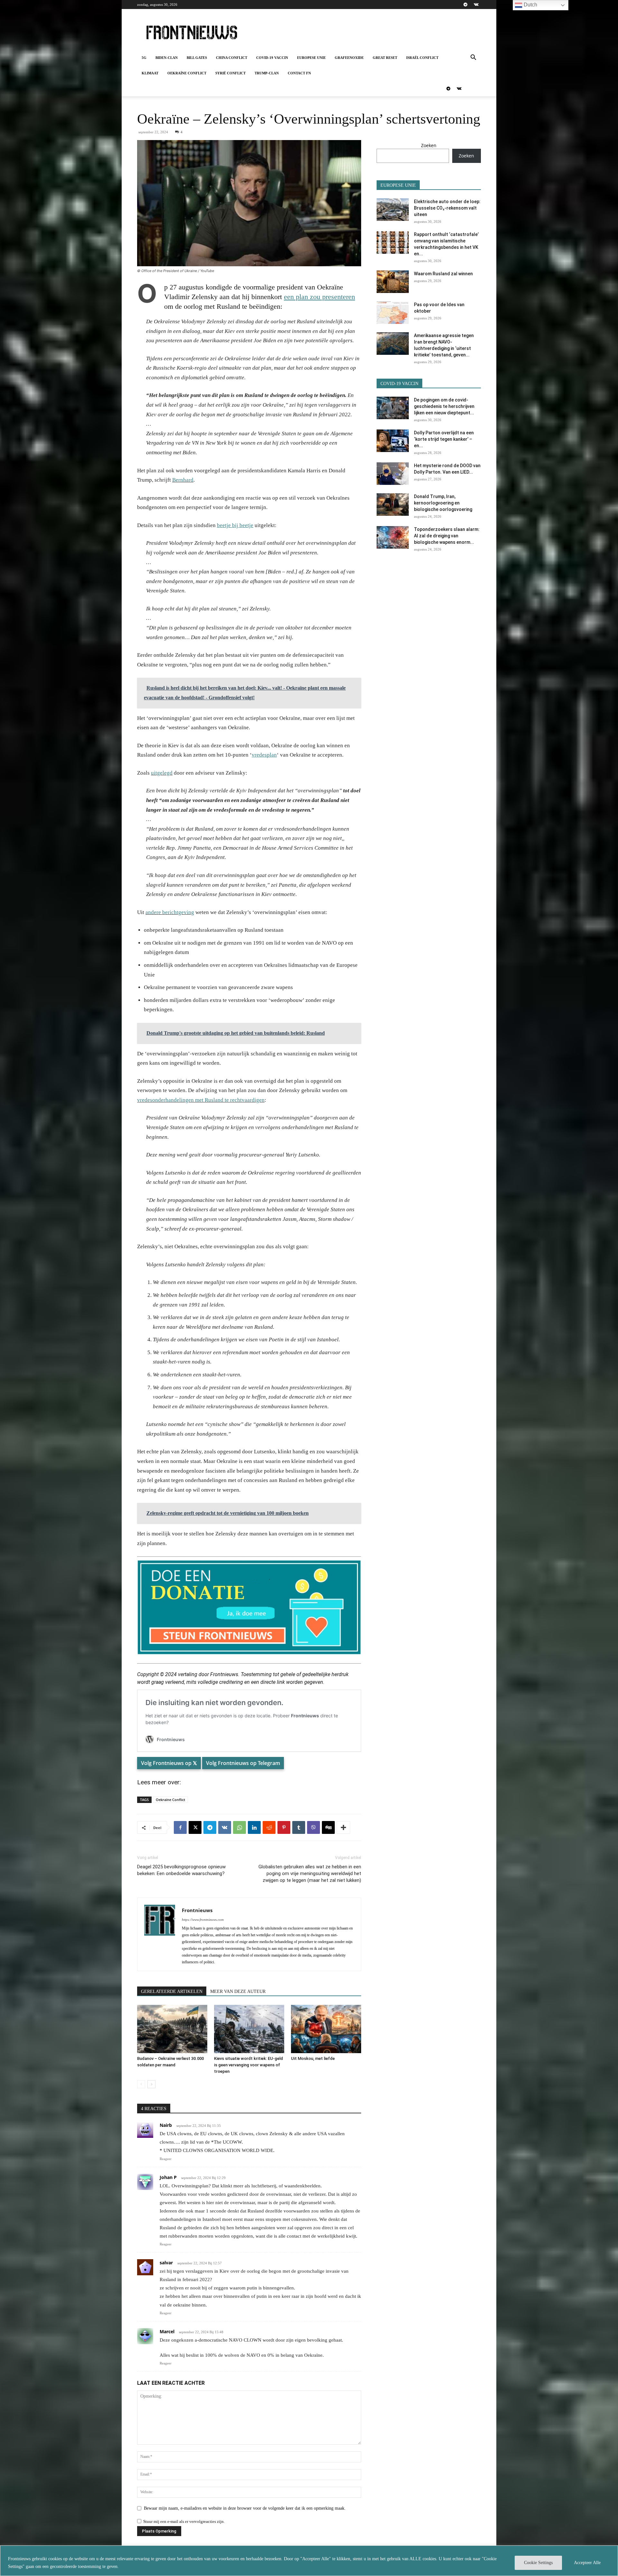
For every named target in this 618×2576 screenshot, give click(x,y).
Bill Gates (197, 58)
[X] (195, 1827)
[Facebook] (180, 1827)
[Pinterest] (284, 1827)
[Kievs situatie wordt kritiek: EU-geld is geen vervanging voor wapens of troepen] (249, 2029)
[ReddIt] (269, 1827)
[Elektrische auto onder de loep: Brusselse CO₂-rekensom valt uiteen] (393, 210)
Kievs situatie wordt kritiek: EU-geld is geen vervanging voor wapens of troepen (248, 2065)
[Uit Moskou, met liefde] (326, 2029)
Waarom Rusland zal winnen (443, 274)
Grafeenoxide (349, 58)
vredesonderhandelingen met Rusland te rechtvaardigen (201, 1100)
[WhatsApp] (239, 1827)
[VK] (225, 1827)
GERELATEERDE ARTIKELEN (172, 1991)
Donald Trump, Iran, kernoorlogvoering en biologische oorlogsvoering (443, 503)
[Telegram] (465, 5)
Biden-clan (167, 58)
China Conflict (232, 58)
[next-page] (151, 2084)
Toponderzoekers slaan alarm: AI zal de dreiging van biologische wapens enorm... (447, 536)
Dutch (530, 5)
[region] (309, 2561)
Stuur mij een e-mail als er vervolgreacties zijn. (184, 2521)
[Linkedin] (254, 1827)
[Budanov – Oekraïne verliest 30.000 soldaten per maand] (172, 2029)
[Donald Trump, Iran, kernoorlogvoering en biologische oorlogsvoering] (393, 505)
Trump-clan (267, 73)
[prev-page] (141, 2084)
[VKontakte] (476, 5)
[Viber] (314, 1827)
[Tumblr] (299, 1827)
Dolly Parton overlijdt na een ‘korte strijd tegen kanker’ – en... (444, 439)
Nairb (166, 2125)
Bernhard (183, 480)
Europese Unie (311, 58)
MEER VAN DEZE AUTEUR (238, 1991)
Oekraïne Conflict (187, 73)
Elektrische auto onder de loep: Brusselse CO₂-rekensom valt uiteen (447, 208)
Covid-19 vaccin (272, 58)
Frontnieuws (197, 1910)
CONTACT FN (299, 73)
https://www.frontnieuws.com (203, 1920)
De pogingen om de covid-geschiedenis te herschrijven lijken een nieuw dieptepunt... (444, 406)
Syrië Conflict (230, 73)
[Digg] (328, 1827)
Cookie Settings (538, 2563)
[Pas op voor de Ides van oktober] (393, 313)
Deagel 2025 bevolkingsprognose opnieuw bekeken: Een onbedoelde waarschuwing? (181, 1870)
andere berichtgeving (170, 912)
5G (144, 58)
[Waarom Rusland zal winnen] (393, 282)
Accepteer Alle (587, 2563)
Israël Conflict (422, 58)
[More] (343, 1827)
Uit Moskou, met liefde (313, 2058)
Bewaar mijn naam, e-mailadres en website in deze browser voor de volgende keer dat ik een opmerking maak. (245, 2508)
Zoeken (429, 145)
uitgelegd (162, 773)
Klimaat (150, 73)
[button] (473, 58)
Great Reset (385, 58)
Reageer (166, 2159)
